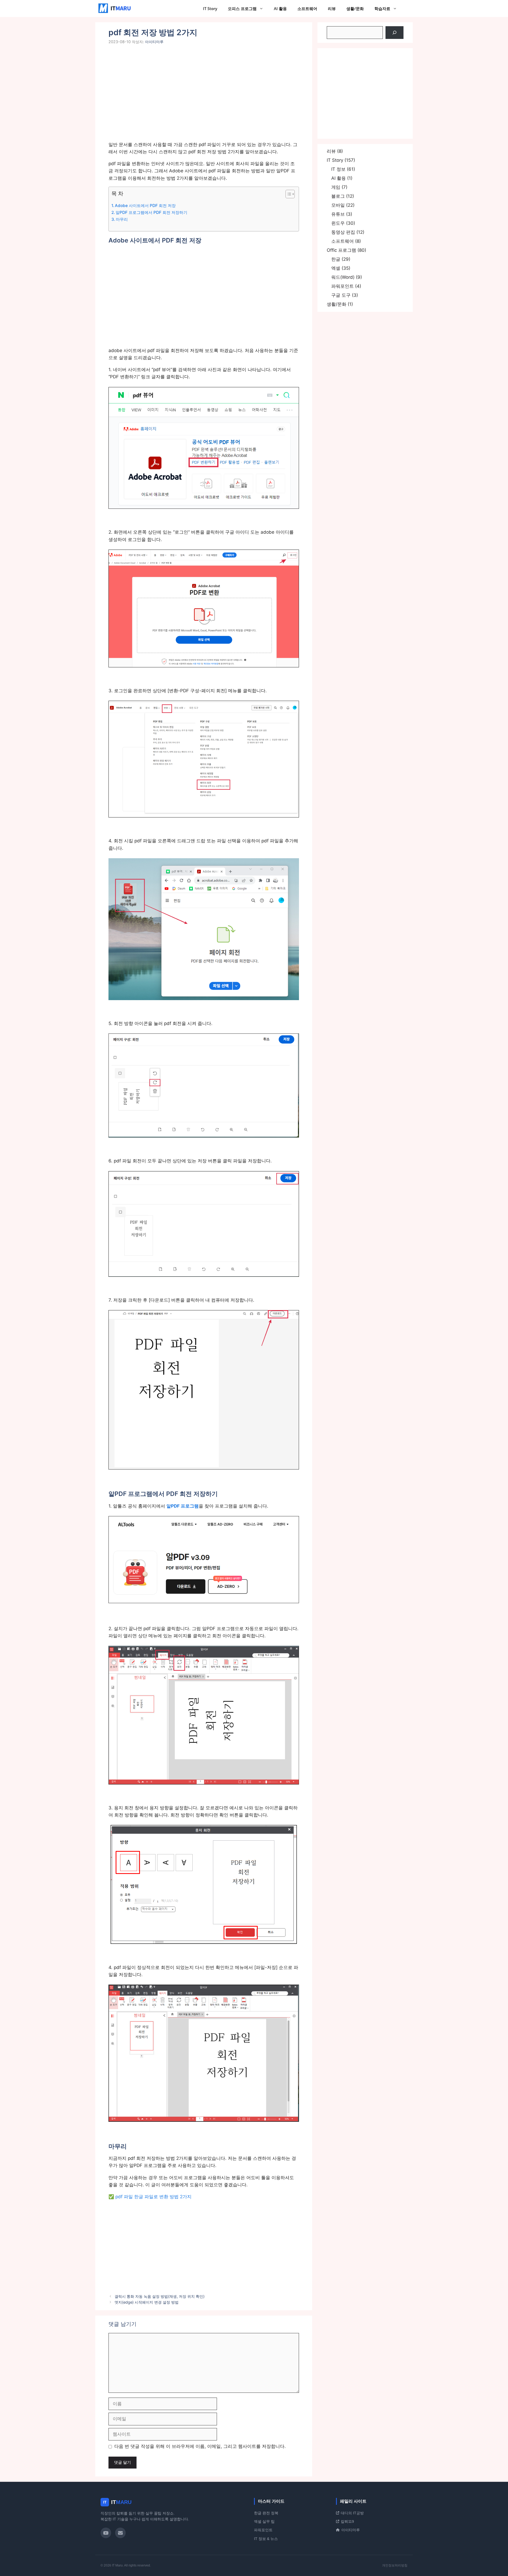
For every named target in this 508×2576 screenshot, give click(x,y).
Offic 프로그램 (341, 250)
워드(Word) (343, 277)
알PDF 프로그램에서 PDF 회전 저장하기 (151, 212)
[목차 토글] (287, 194)
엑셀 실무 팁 (264, 2521)
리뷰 (332, 8)
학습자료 (382, 8)
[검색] (394, 33)
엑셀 (336, 268)
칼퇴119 (347, 2521)
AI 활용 (280, 8)
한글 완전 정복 (266, 2513)
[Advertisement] (204, 96)
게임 (336, 187)
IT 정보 (338, 169)
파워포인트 (343, 286)
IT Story (210, 8)
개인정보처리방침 (395, 2565)
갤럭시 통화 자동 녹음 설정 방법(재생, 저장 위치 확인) (160, 2296)
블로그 (338, 196)
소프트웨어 (307, 8)
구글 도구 (341, 295)
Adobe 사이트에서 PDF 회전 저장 (145, 206)
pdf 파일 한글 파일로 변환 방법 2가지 (153, 2197)
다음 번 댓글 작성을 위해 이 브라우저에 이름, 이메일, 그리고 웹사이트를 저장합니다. (200, 2446)
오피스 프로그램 (242, 8)
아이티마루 (351, 2530)
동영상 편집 (343, 232)
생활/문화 (355, 8)
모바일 (338, 205)
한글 (336, 259)
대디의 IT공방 (352, 2513)
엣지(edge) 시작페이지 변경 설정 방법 (147, 2302)
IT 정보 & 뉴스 (266, 2539)
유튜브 (338, 214)
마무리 (122, 219)
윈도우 (338, 223)
